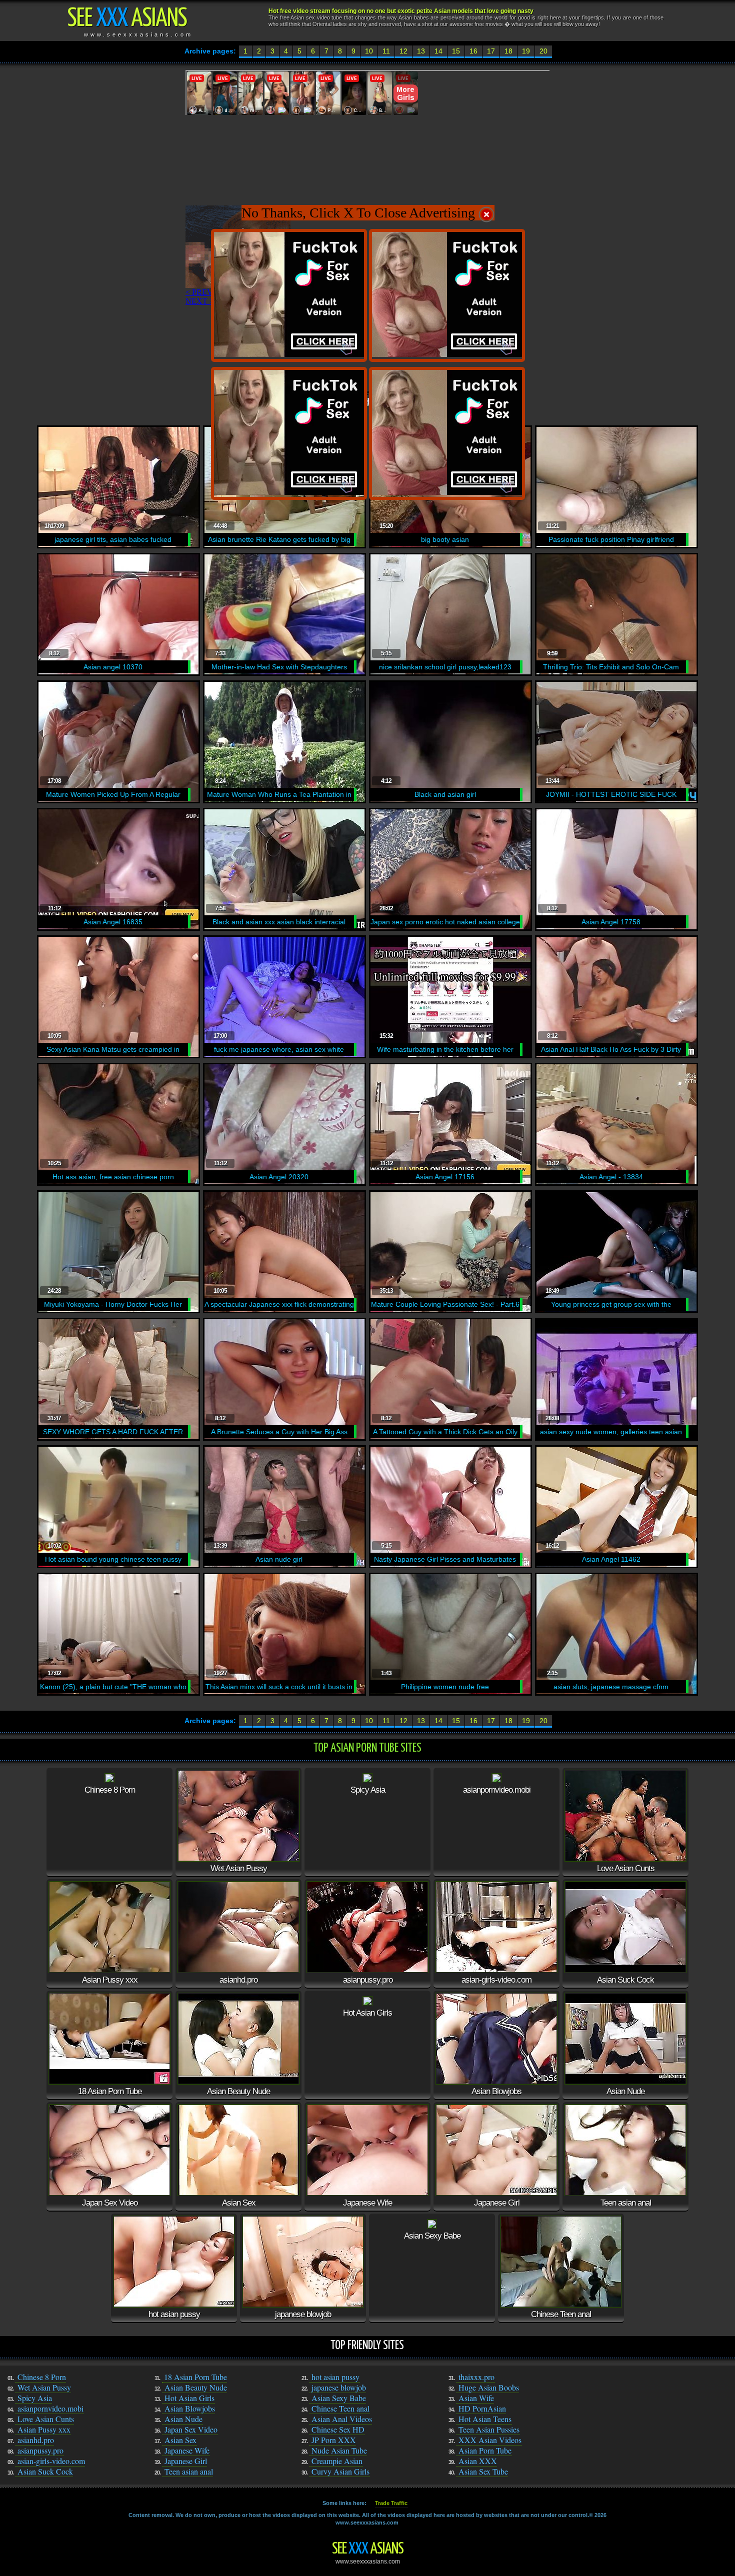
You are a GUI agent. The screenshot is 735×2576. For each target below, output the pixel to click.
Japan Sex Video (191, 2429)
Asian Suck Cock (45, 2471)
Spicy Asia (35, 2398)
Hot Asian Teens (485, 2419)
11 (386, 51)
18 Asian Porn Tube (195, 2377)
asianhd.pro (36, 2440)
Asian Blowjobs (190, 2408)
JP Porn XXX (334, 2440)
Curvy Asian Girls (340, 2471)
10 (369, 51)
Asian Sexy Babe (339, 2398)
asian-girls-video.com (51, 2461)
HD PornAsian (482, 2408)
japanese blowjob (339, 2387)
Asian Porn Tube (485, 2450)
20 (543, 51)
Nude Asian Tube (339, 2450)
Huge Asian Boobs (489, 2387)
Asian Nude (183, 2419)
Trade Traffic (391, 2503)
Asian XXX (478, 2461)
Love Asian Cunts (46, 2419)
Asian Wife (476, 2398)
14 (438, 51)
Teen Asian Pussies (489, 2429)
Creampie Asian (337, 2461)
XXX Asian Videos (490, 2440)
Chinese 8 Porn (42, 2377)
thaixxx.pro (476, 2377)
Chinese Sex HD (338, 2429)
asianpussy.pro (40, 2450)
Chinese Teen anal (340, 2408)
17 (491, 51)
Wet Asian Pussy (44, 2387)
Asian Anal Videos (342, 2419)
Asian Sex (180, 2440)
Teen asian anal (189, 2471)
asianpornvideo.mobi (50, 2408)
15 (456, 51)
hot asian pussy (335, 2377)
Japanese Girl (186, 2461)
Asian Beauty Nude (196, 2387)
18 (508, 51)
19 (526, 51)
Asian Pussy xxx (44, 2429)
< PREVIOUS (209, 292)
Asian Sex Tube (483, 2471)
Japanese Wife (187, 2450)
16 (473, 51)
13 (421, 51)
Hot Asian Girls (189, 2398)
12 (403, 51)
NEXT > (200, 301)
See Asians (368, 2549)
